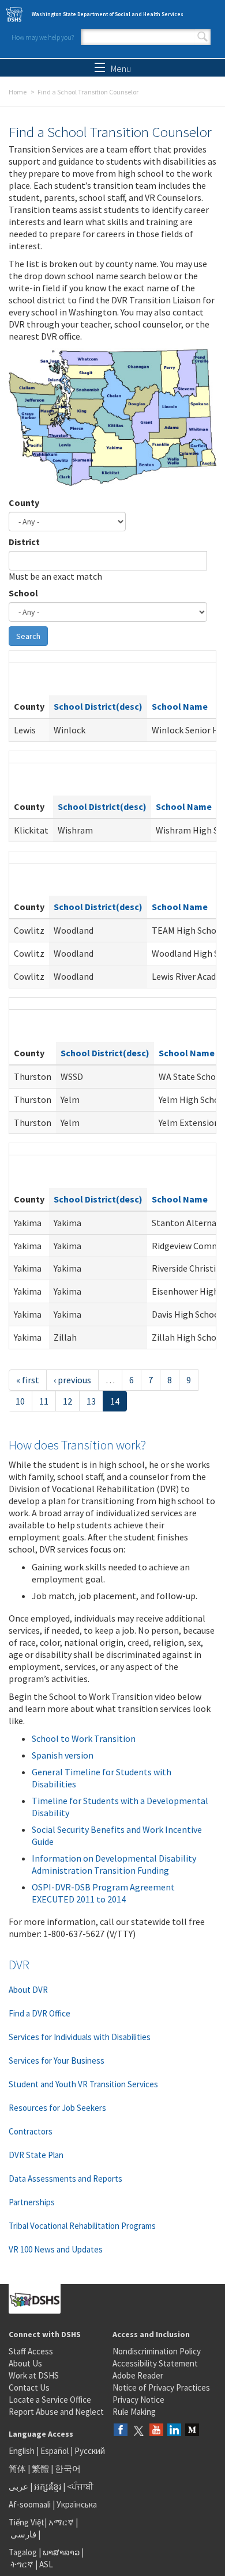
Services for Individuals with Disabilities (80, 2037)
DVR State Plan (36, 2155)
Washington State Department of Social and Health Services (108, 14)
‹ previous (72, 1380)
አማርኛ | (63, 2522)
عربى (18, 2486)
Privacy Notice (138, 2400)
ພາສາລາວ (61, 2552)
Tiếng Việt (27, 2522)
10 (20, 1401)
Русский (90, 2451)
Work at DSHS (34, 2375)
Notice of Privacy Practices (161, 2387)
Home (18, 92)
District (24, 542)
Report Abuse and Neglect (56, 2412)
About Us (25, 2363)
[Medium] (192, 2431)
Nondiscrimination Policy (157, 2351)
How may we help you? (43, 37)
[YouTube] (156, 2431)
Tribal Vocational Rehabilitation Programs (82, 2226)
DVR (19, 1965)
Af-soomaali (30, 2504)
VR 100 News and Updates (56, 2249)
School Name (180, 706)
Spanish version (63, 1755)
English (22, 2451)
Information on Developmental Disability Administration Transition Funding (114, 1864)
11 (44, 1401)
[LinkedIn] (174, 2431)
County (24, 503)
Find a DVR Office (40, 2013)
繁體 (41, 2469)
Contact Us (29, 2387)
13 (91, 1401)
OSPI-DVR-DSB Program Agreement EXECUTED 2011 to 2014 (103, 1893)
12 (67, 1401)
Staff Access (31, 2351)
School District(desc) (98, 706)
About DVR (28, 1990)
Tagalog (23, 2552)
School (23, 593)
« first (28, 1380)
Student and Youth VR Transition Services (83, 2084)
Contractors (31, 2131)
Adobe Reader (138, 2375)
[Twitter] (138, 2431)
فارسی (22, 2534)
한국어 (68, 2469)
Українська (77, 2504)
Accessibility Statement (155, 2363)
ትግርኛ (22, 2564)
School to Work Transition (84, 1738)
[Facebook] (121, 2431)
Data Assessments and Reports (65, 2179)
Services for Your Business (57, 2061)
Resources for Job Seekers (57, 2108)
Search (202, 37)
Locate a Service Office (50, 2400)
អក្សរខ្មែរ (48, 2486)
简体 (17, 2469)
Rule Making (134, 2412)
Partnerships (32, 2202)
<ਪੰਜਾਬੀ (80, 2486)
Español (55, 2451)
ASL (46, 2564)
